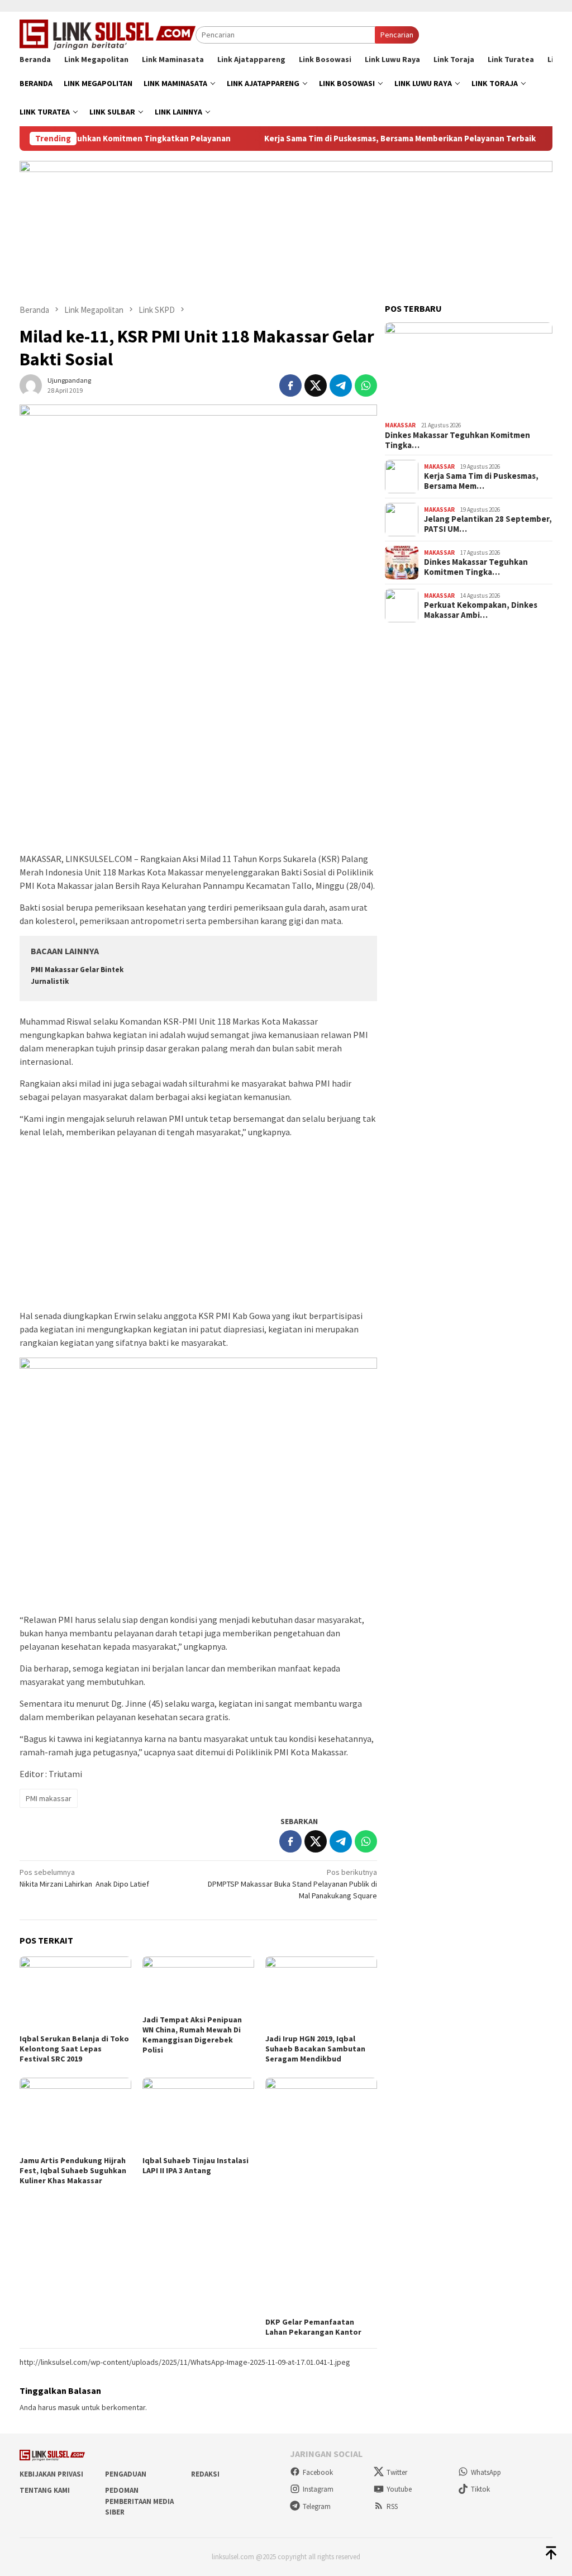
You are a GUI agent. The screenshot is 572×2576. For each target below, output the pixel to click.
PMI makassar (49, 1798)
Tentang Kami (45, 2490)
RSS (392, 2506)
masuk (69, 2407)
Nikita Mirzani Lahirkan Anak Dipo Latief (84, 1878)
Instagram (318, 2489)
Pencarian (397, 35)
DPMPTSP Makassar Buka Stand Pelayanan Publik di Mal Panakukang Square (292, 1884)
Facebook (318, 2472)
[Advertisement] (198, 768)
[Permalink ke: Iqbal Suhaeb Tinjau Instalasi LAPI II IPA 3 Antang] (198, 2115)
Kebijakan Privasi (51, 2474)
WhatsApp (486, 2472)
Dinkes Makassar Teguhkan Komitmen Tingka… (457, 440)
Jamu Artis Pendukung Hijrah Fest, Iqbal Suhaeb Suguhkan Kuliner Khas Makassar (73, 2170)
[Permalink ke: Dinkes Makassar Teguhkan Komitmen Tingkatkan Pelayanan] (469, 370)
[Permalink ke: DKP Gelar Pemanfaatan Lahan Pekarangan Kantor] (321, 2196)
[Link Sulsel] (108, 34)
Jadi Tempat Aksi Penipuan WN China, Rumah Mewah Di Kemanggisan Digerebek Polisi (192, 2035)
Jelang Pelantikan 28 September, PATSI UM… (488, 524)
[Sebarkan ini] (290, 385)
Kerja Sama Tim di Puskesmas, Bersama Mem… (481, 481)
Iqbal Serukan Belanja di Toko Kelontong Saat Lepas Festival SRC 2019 (74, 2049)
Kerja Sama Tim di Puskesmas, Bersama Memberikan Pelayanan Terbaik (363, 139)
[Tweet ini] (316, 385)
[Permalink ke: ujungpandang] (31, 384)
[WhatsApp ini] (366, 385)
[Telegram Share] (341, 385)
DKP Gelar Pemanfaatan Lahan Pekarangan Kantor (313, 2327)
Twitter (397, 2472)
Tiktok (480, 2489)
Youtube (399, 2489)
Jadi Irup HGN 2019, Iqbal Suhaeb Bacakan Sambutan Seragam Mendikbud (315, 2049)
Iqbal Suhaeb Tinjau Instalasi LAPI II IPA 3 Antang (196, 2165)
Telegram (317, 2506)
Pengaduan (126, 2474)
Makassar (400, 425)
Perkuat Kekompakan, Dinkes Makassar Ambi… (481, 610)
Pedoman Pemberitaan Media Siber (139, 2501)
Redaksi (205, 2474)
